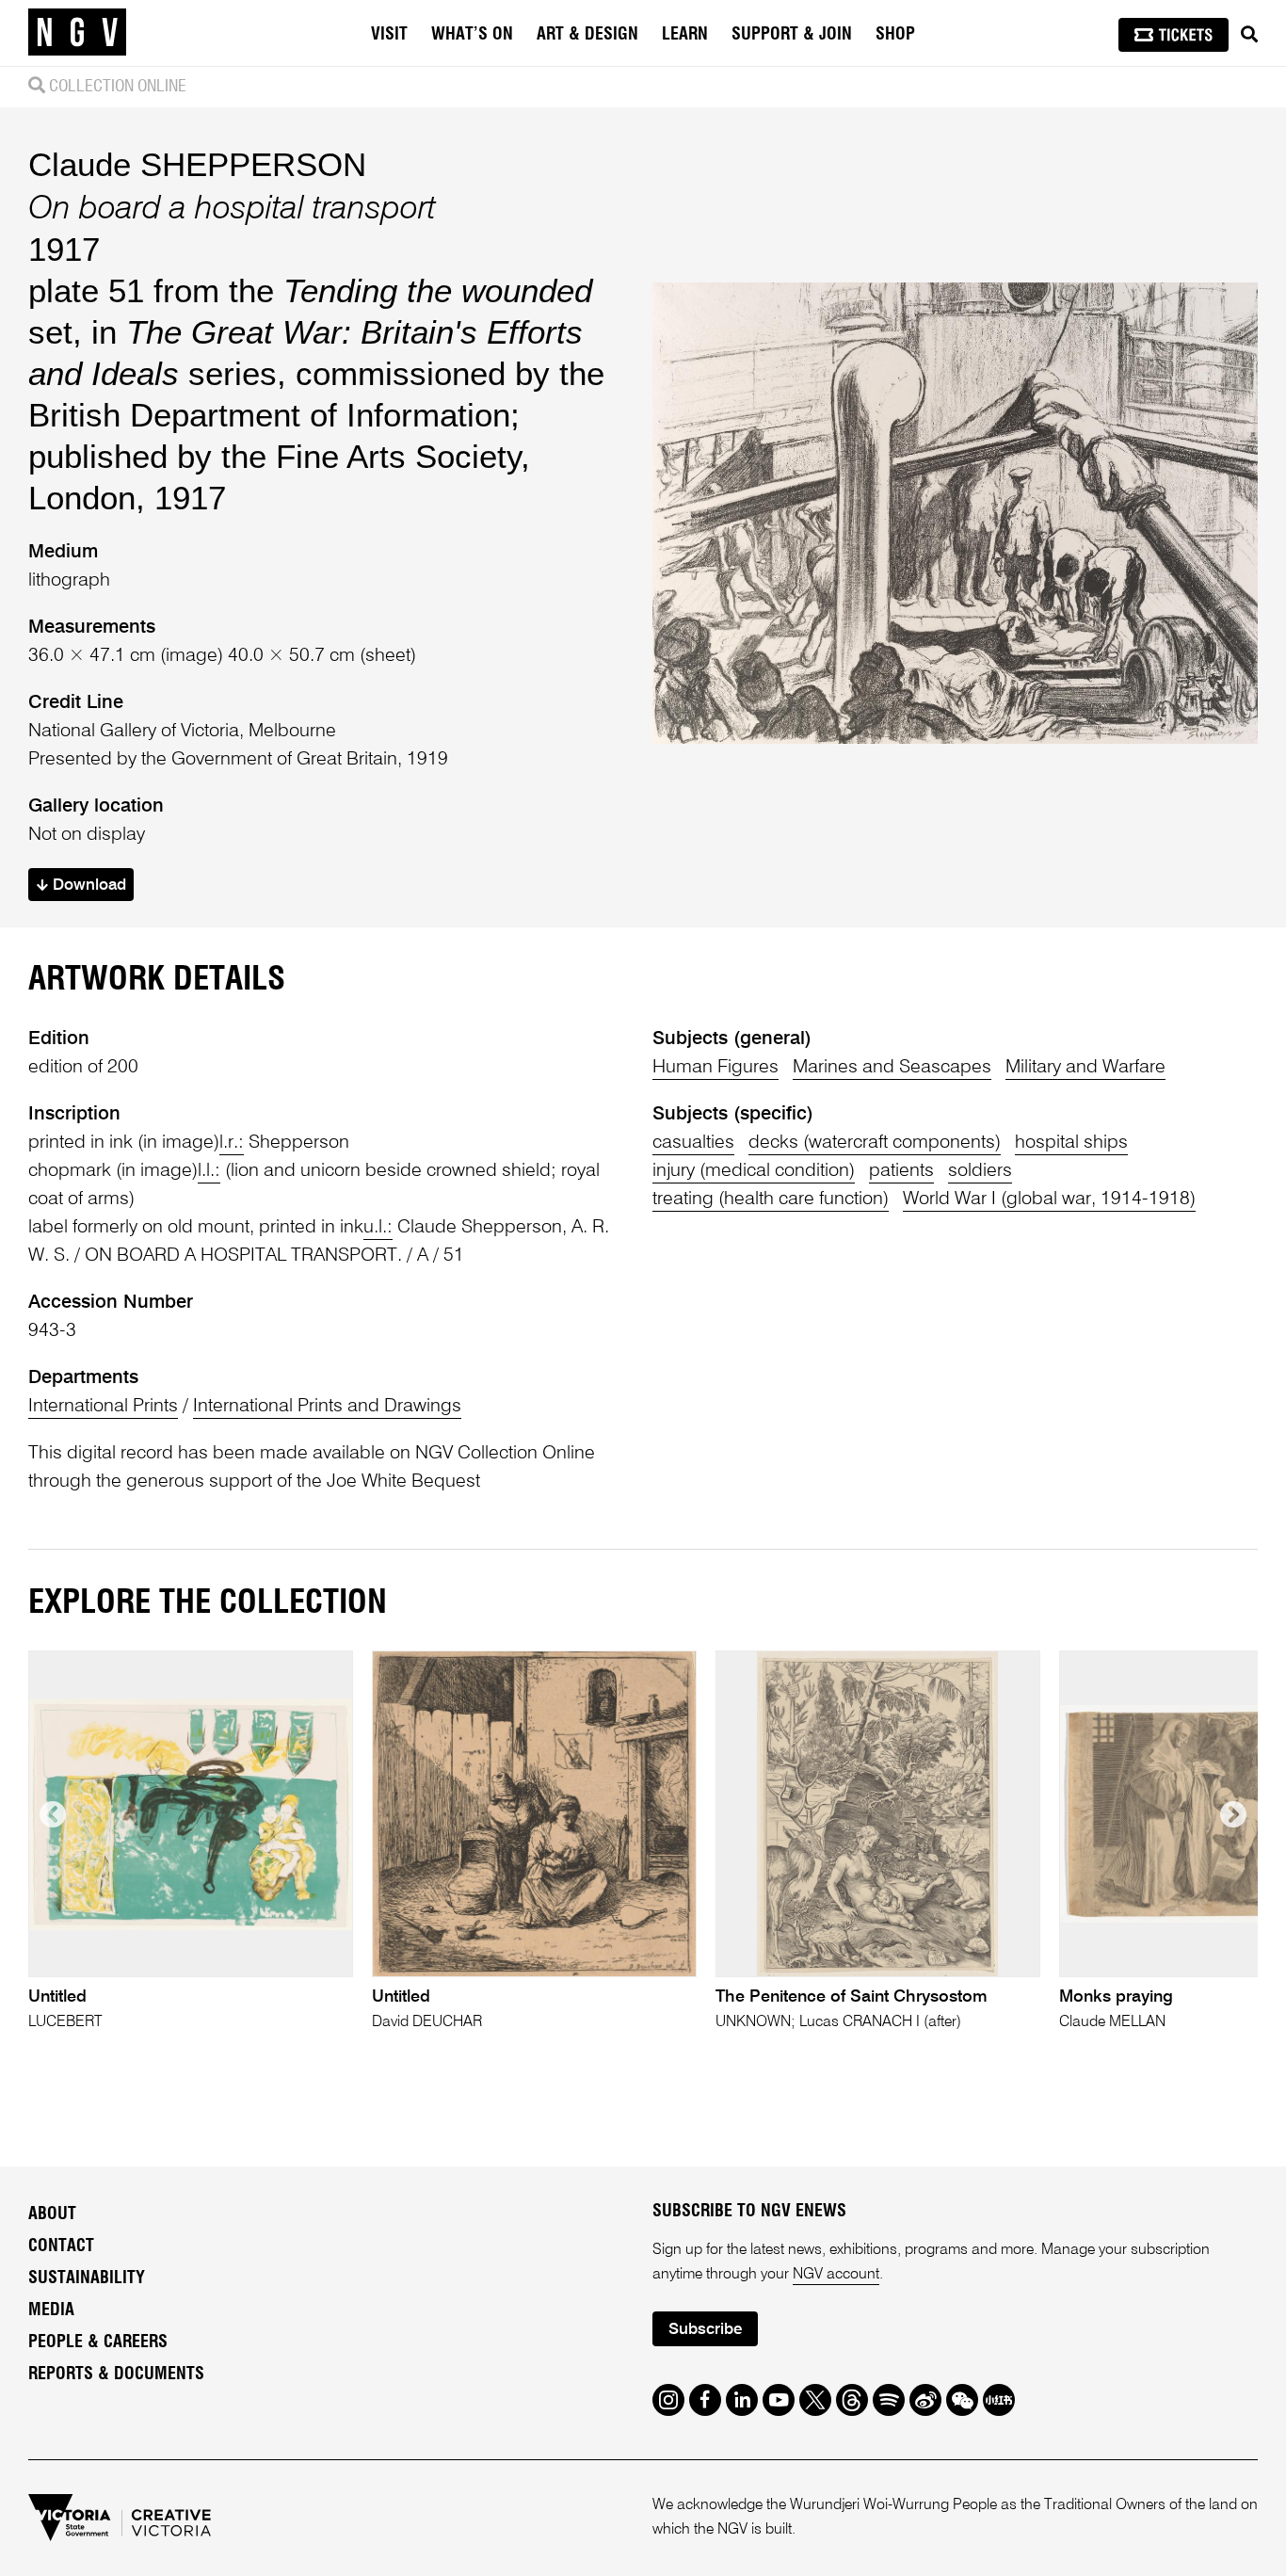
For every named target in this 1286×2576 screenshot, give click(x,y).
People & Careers (98, 2343)
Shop (895, 35)
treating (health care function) (771, 1199)
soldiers (980, 1171)
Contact (61, 2246)
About (52, 2214)
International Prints (103, 1407)
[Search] (1249, 35)
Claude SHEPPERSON (197, 164)
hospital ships (1071, 1143)
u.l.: (378, 1228)
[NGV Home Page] (77, 33)
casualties (693, 1143)
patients (901, 1171)
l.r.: (232, 1143)
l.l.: (209, 1171)
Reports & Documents (116, 2375)
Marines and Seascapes (892, 1068)
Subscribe (705, 2330)
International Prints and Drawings (327, 1407)
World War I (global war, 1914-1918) (1049, 1199)
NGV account (836, 2275)
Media (51, 2310)
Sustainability (87, 2278)
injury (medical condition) (754, 1171)
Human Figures (715, 1068)
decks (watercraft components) (875, 1143)
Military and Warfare (1085, 1068)
